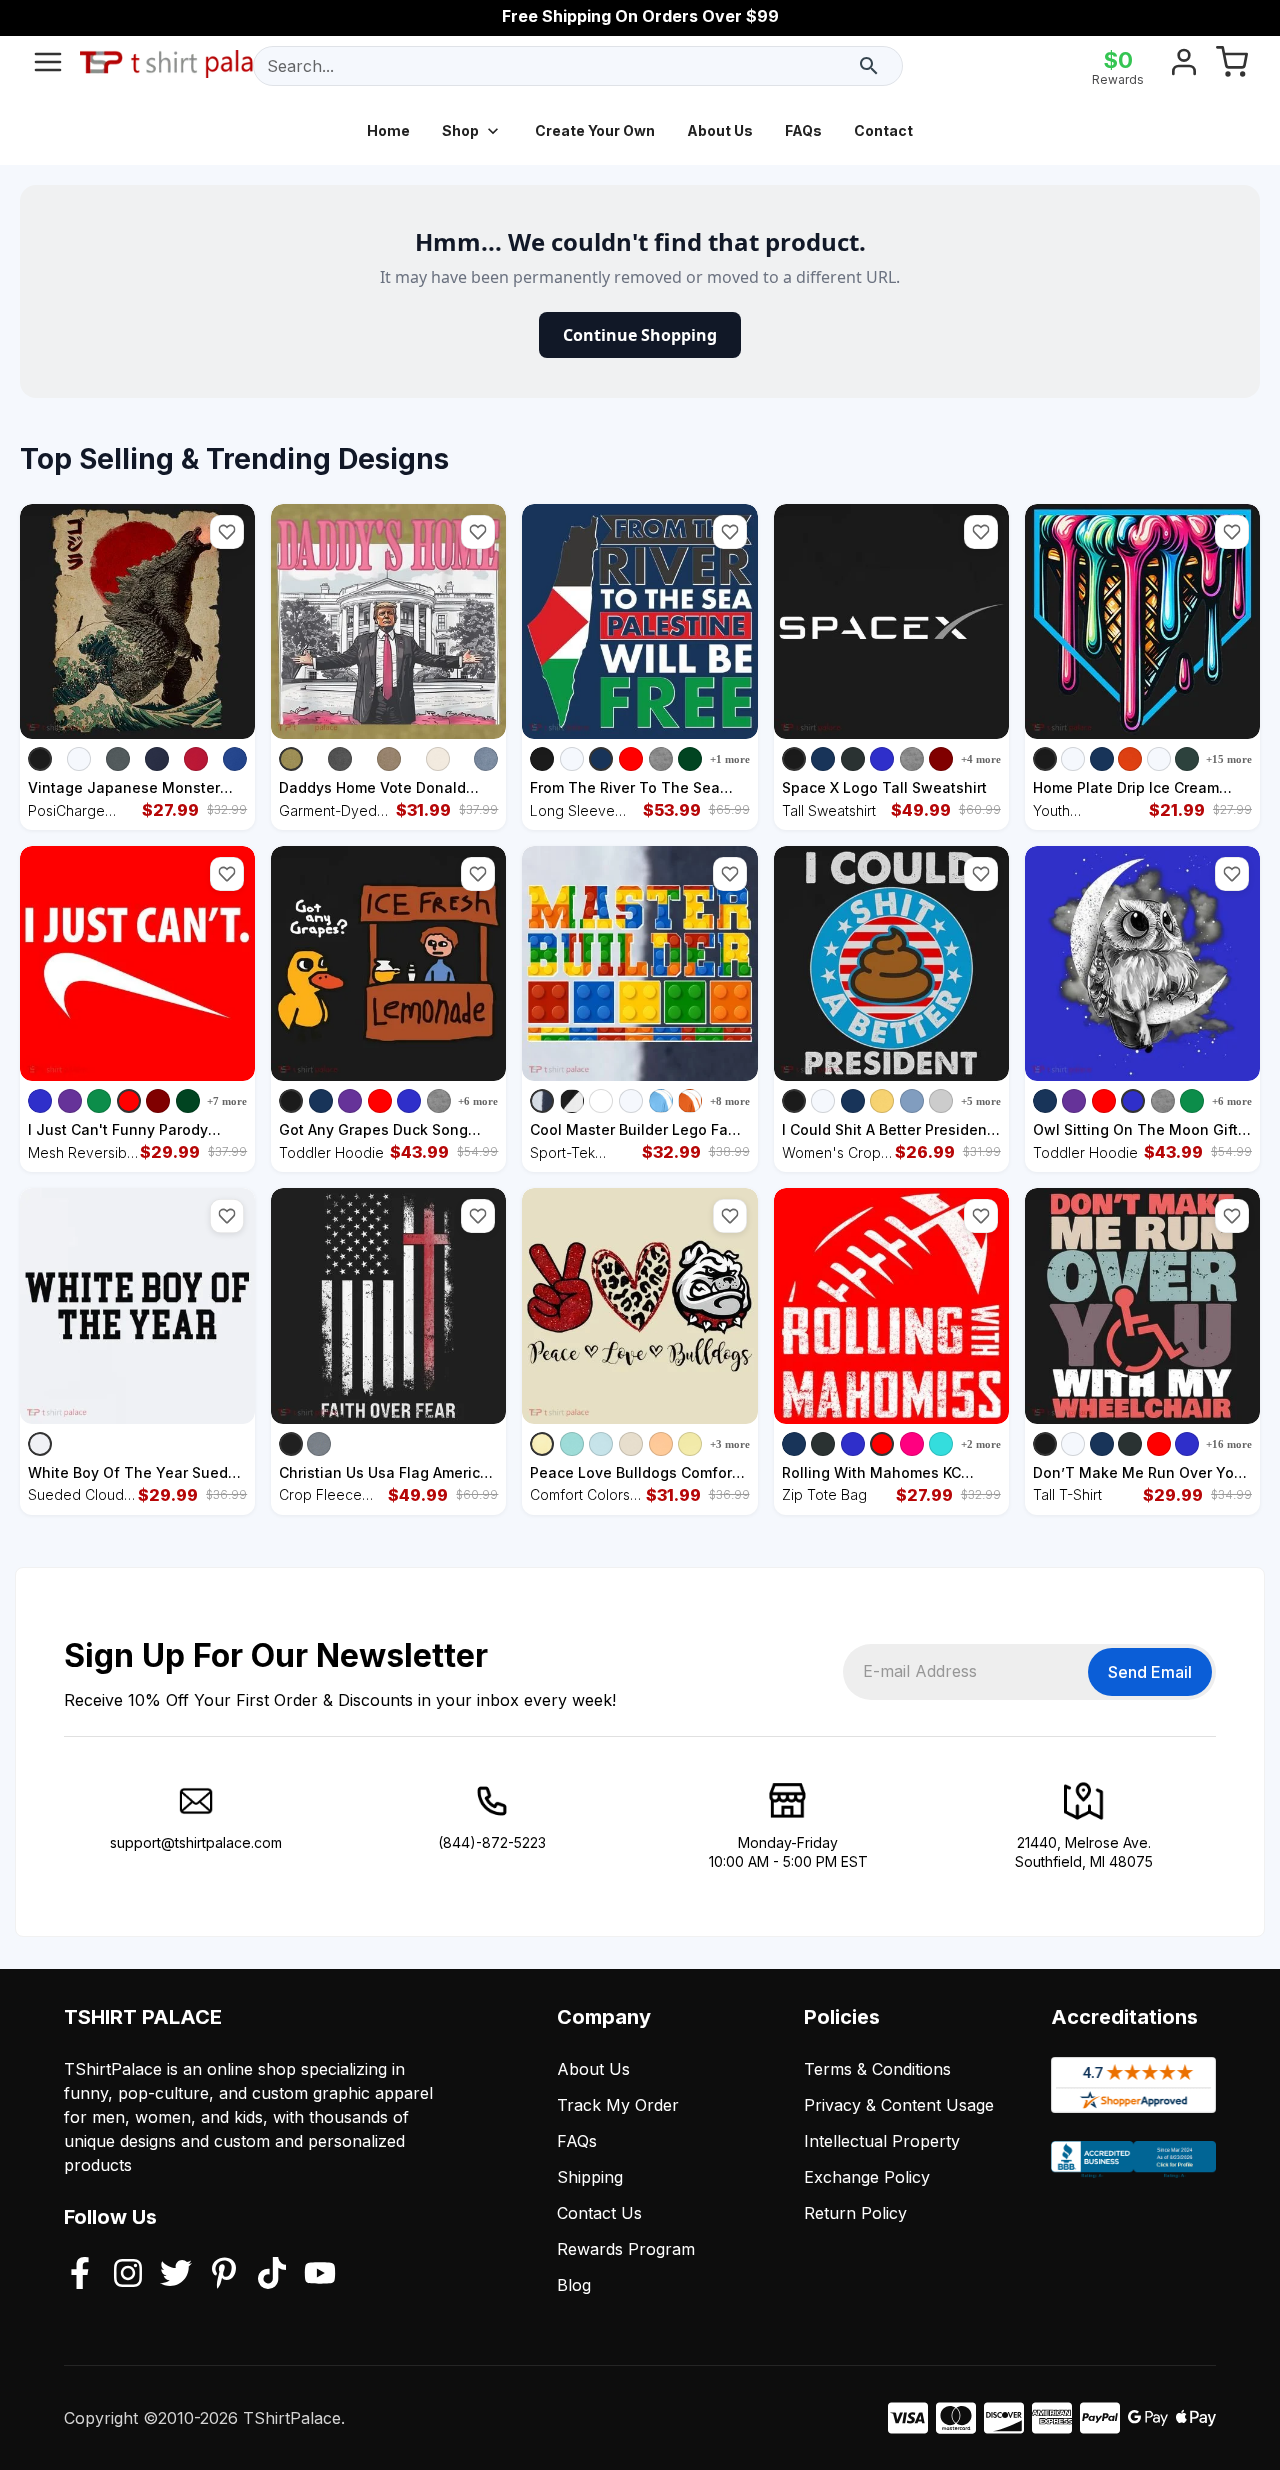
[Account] (1184, 66)
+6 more (478, 1101)
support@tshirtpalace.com (196, 1842)
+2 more (981, 1444)
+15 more (1229, 759)
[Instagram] (128, 2275)
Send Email (1150, 1672)
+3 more (730, 1444)
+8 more (730, 1101)
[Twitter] (176, 2275)
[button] (227, 532)
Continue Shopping (640, 335)
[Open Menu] (48, 66)
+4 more (981, 759)
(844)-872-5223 (492, 1842)
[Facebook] (80, 2275)
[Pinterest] (224, 2275)
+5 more (981, 1101)
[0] (1232, 66)
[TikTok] (272, 2275)
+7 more (227, 1101)
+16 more (1229, 1444)
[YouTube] (320, 2275)
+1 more (730, 759)
